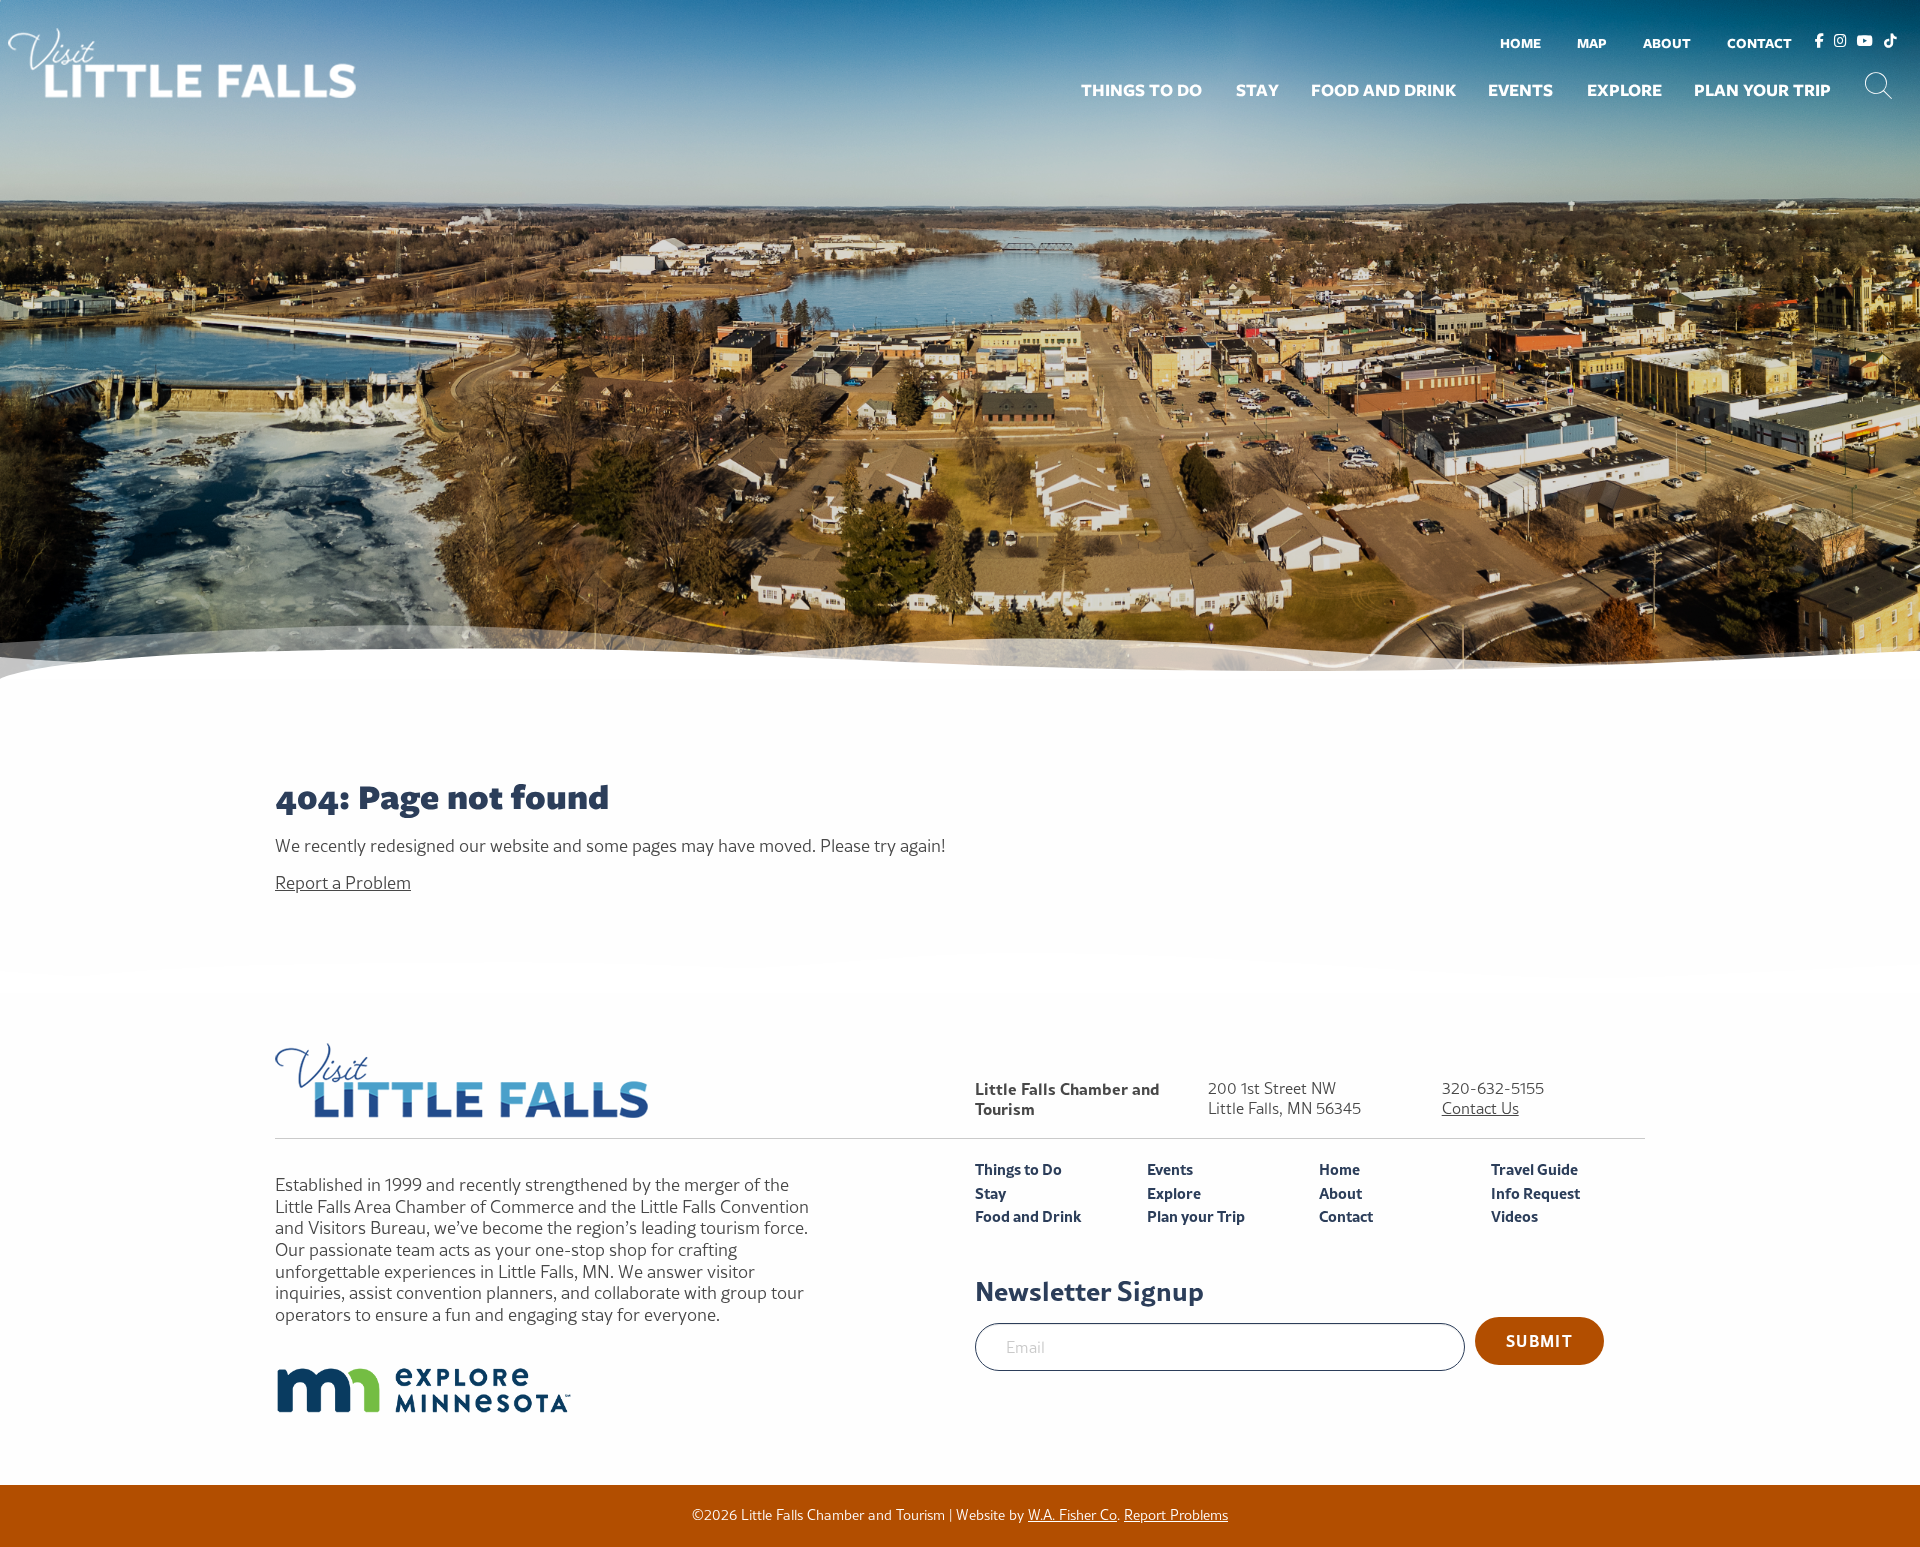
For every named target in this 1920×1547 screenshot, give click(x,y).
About (1667, 43)
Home (1520, 43)
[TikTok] (1890, 42)
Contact (1759, 43)
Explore (1624, 90)
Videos (1514, 1216)
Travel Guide (1534, 1169)
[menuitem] (1520, 42)
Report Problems (1176, 1515)
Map (1592, 43)
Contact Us (1480, 1108)
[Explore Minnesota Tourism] (551, 1390)
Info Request (1535, 1193)
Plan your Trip (1762, 90)
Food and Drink (1383, 90)
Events (1520, 90)
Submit (1539, 1340)
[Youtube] (1865, 42)
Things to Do (1141, 90)
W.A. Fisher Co (1072, 1515)
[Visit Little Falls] (182, 60)
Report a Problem (343, 882)
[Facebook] (1819, 42)
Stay (1257, 90)
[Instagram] (1840, 42)
